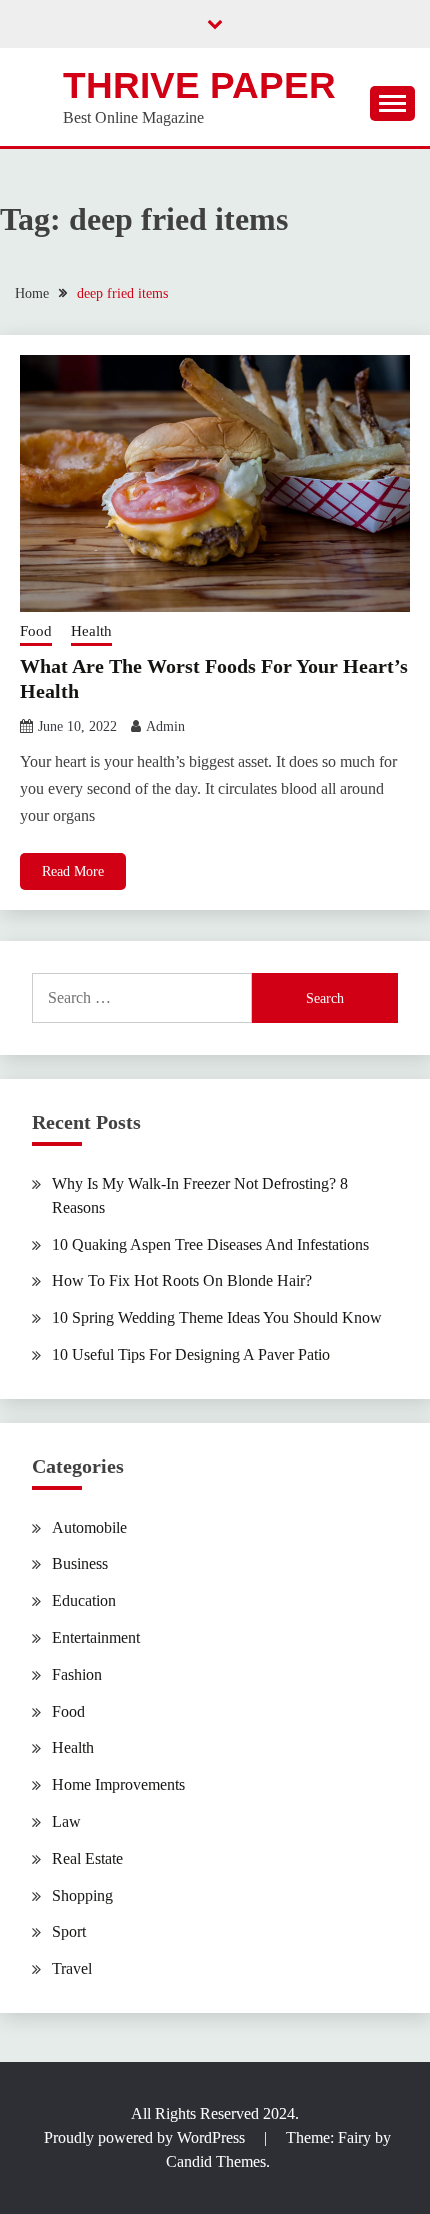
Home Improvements (118, 1784)
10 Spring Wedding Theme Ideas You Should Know (217, 1317)
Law (66, 1821)
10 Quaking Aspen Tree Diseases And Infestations (210, 1244)
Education (84, 1600)
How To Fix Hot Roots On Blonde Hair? (182, 1280)
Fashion (77, 1674)
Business (80, 1563)
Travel (72, 1968)
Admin (165, 726)
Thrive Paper (199, 85)
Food (36, 631)
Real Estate (87, 1858)
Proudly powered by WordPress (146, 2137)
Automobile (89, 1527)
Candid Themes (216, 2161)
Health (91, 631)
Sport (69, 1931)
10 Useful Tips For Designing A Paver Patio (191, 1354)
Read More (73, 871)
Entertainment (96, 1637)
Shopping (82, 1895)
